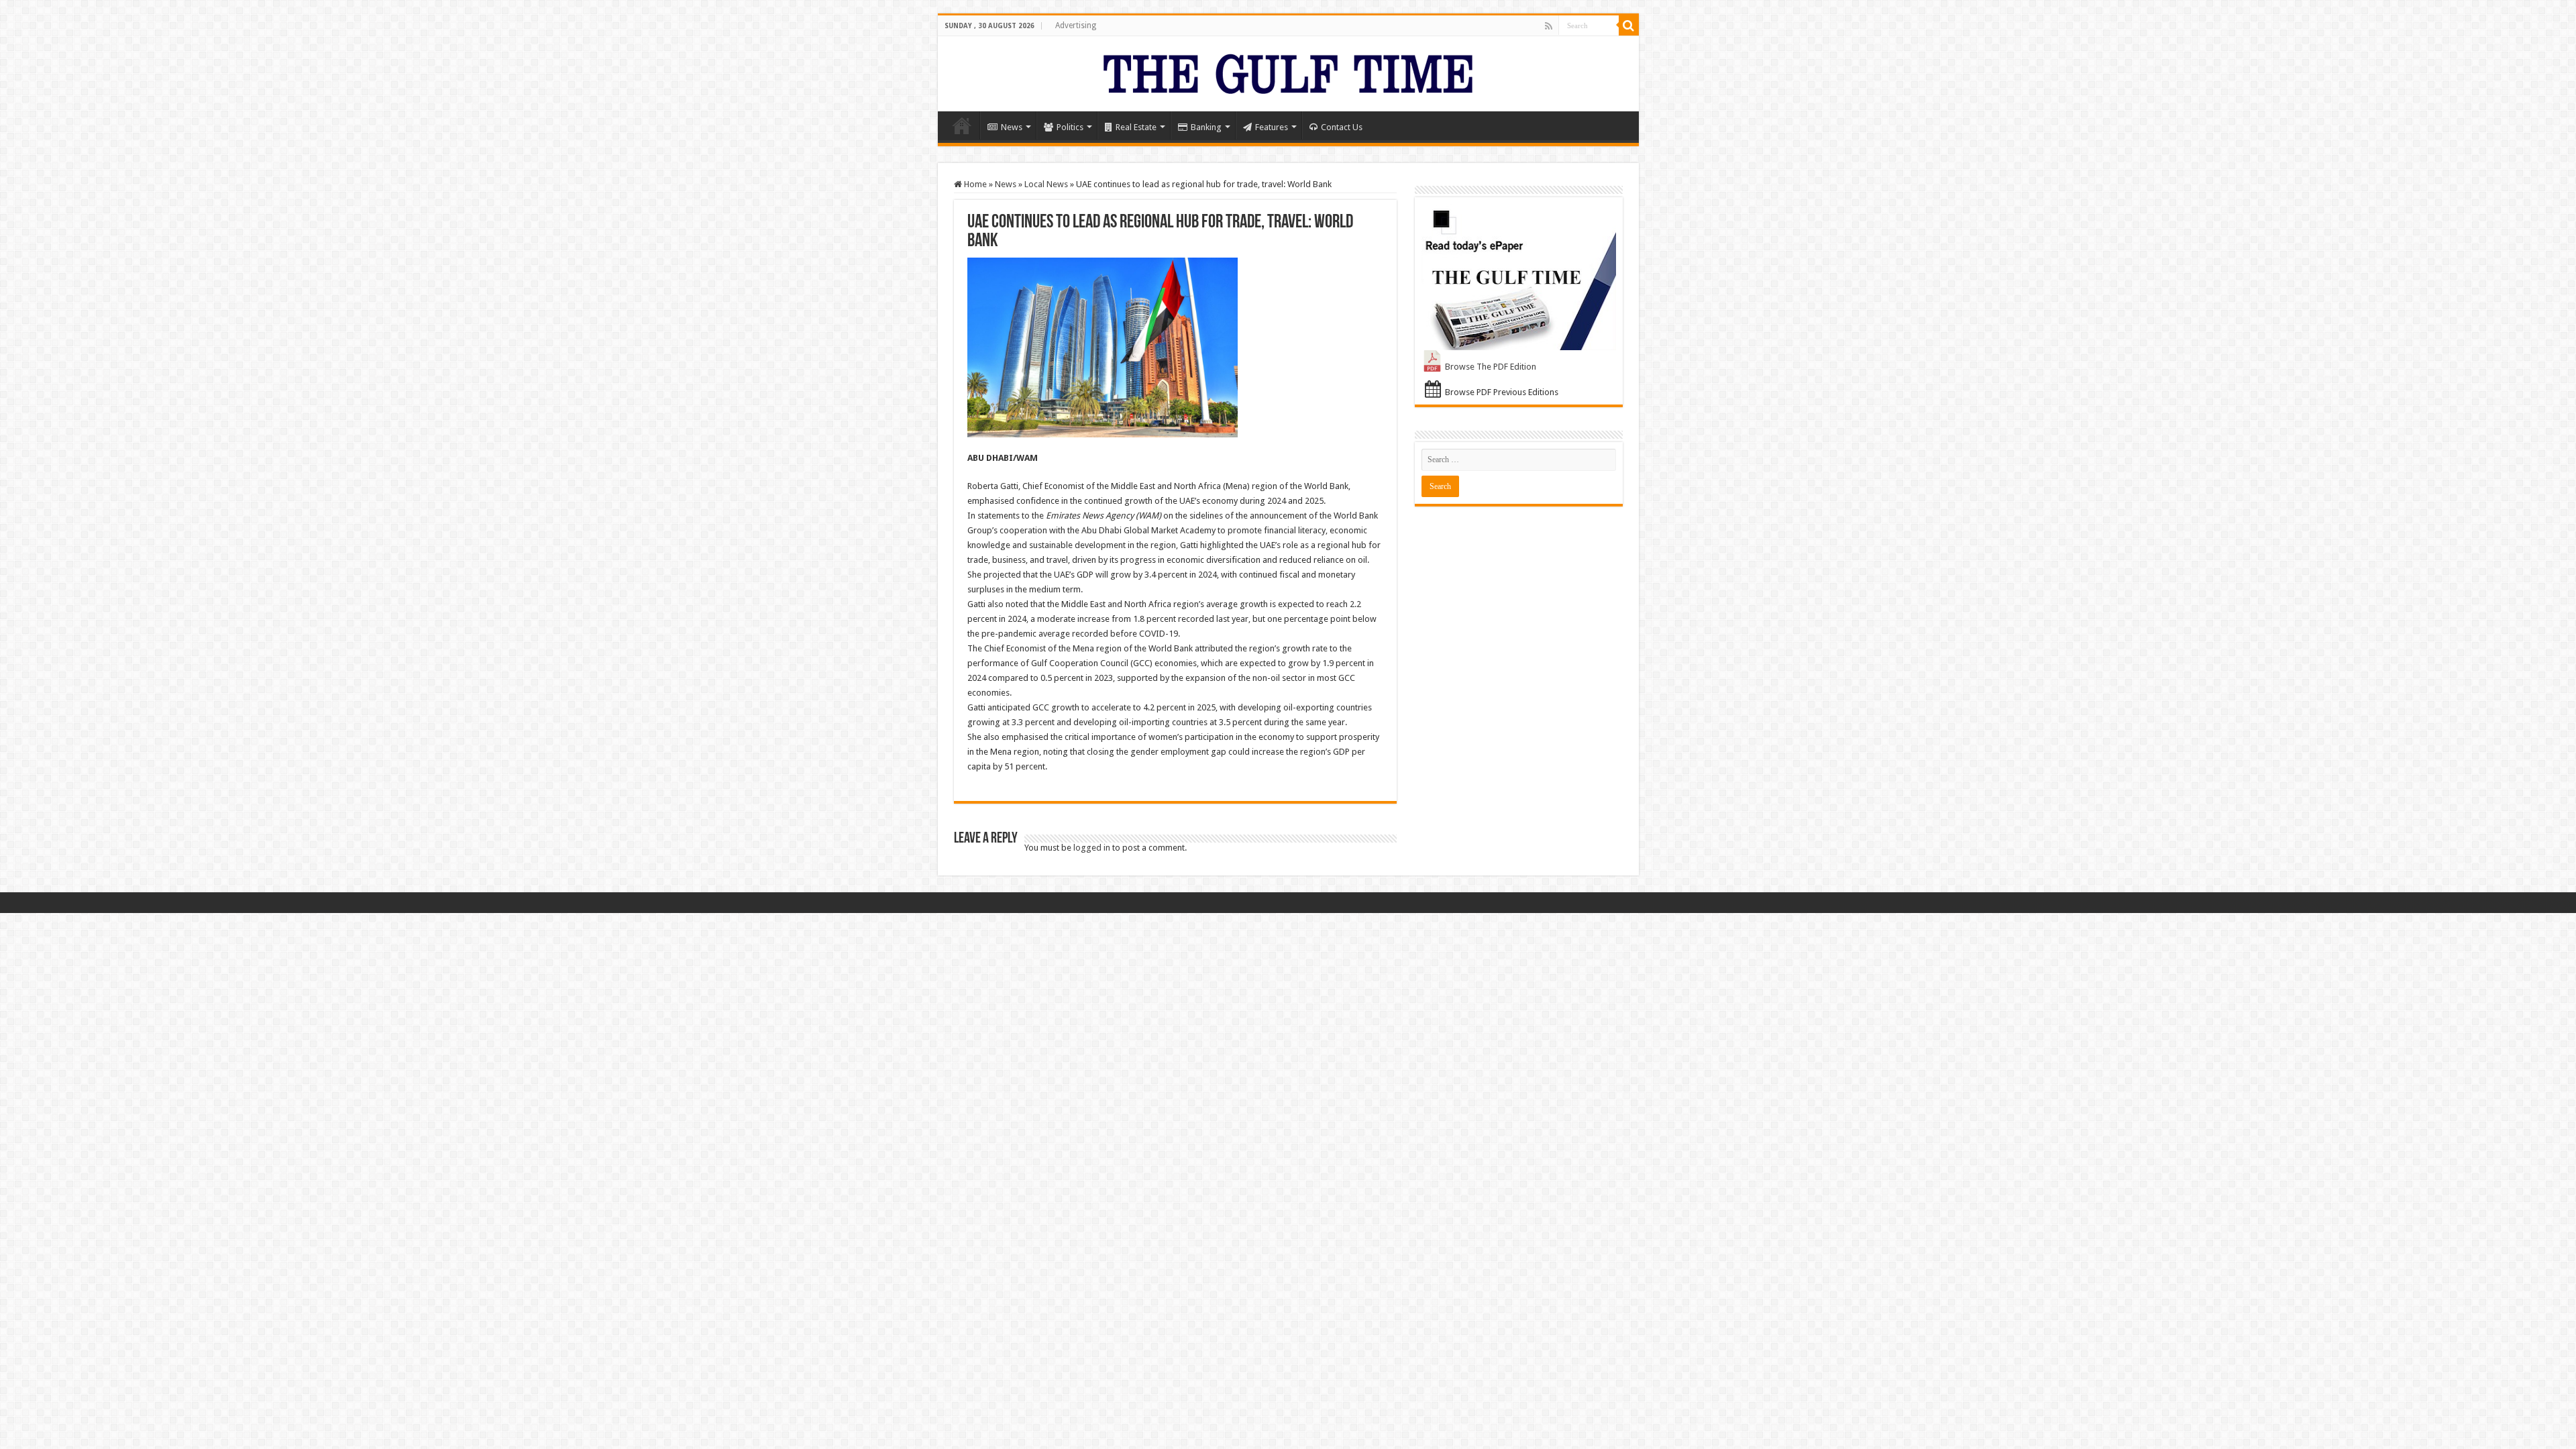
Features (1272, 127)
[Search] (1629, 25)
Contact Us (1342, 127)
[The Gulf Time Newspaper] (1288, 71)
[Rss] (1549, 26)
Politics (1070, 127)
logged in (1092, 848)
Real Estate (1136, 127)
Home (962, 125)
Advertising (1076, 25)
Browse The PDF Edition (1491, 367)
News (1012, 127)
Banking (1206, 127)
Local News (1046, 184)
